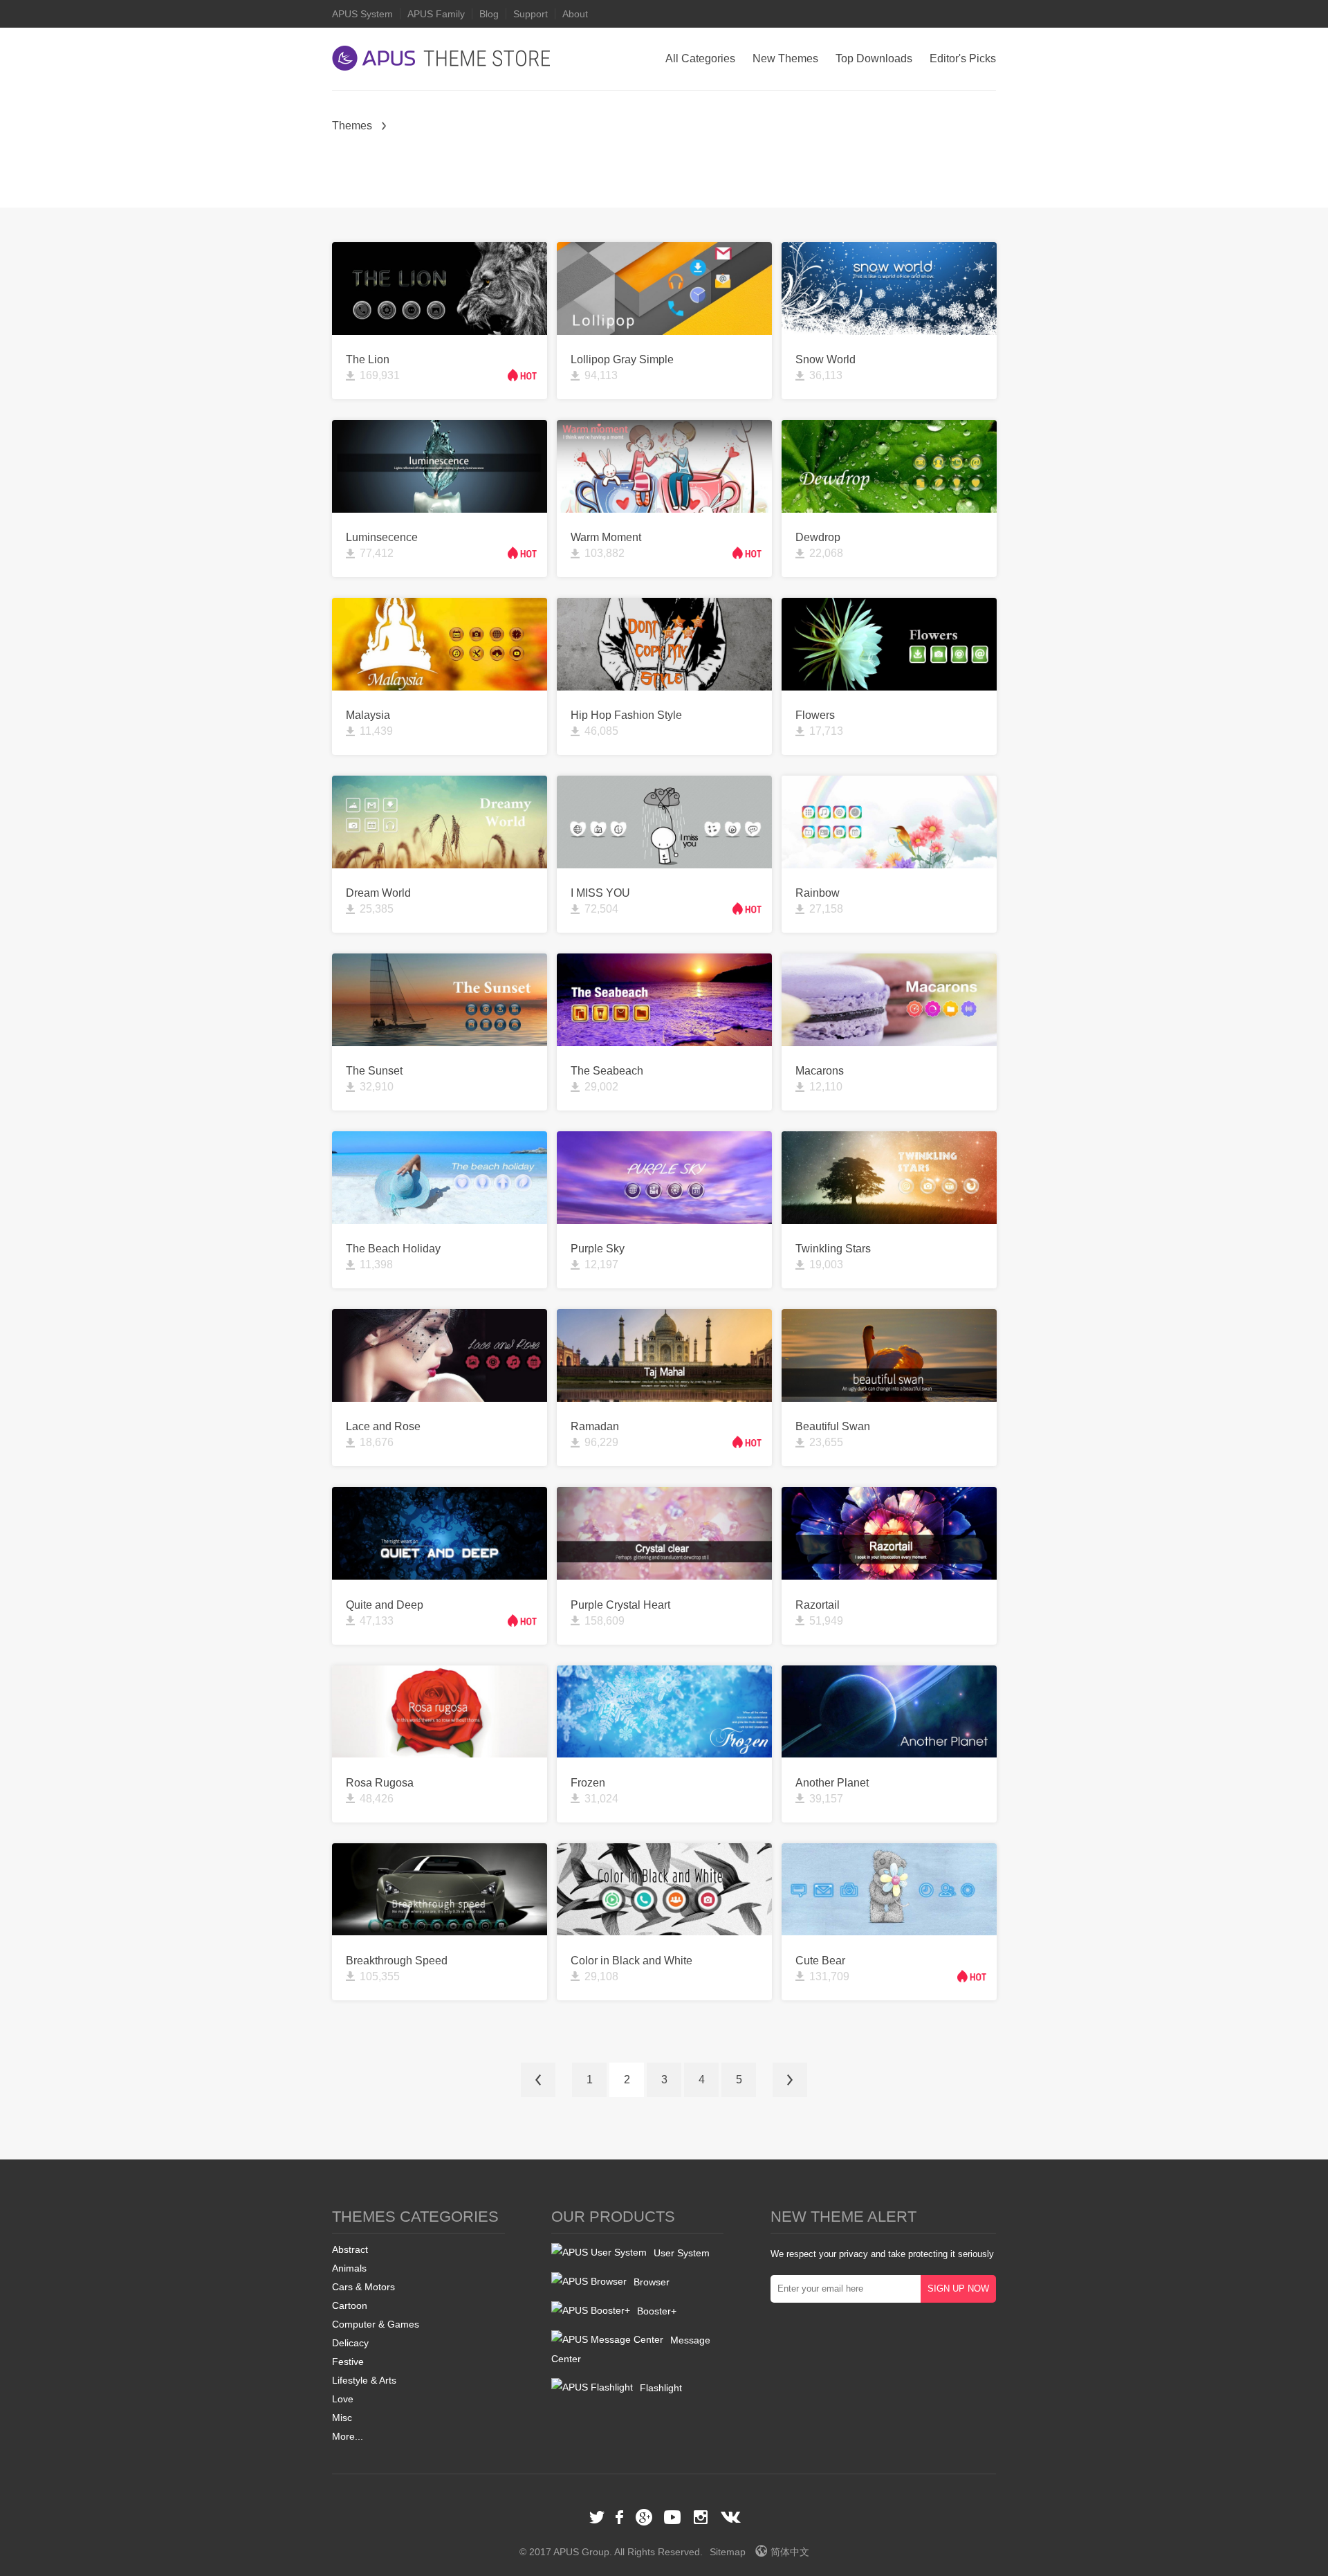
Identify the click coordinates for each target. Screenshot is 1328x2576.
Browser (652, 2282)
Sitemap (728, 2552)
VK (731, 2517)
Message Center (631, 2349)
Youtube (672, 2517)
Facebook (620, 2517)
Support (531, 14)
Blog (489, 14)
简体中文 (790, 2552)
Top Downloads (874, 58)
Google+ (644, 2517)
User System (682, 2253)
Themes (352, 126)
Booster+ (657, 2311)
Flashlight (661, 2388)
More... (348, 2436)
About (575, 14)
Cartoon (350, 2305)
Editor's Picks (963, 58)
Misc (342, 2418)
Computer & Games (376, 2324)
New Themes (785, 58)
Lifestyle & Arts (364, 2380)
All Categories (700, 58)
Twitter (597, 2517)
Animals (349, 2268)
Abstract (350, 2249)
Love (343, 2399)
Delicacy (350, 2343)
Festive (348, 2362)
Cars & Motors (363, 2287)
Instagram (701, 2517)
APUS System (362, 14)
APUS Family (436, 14)
